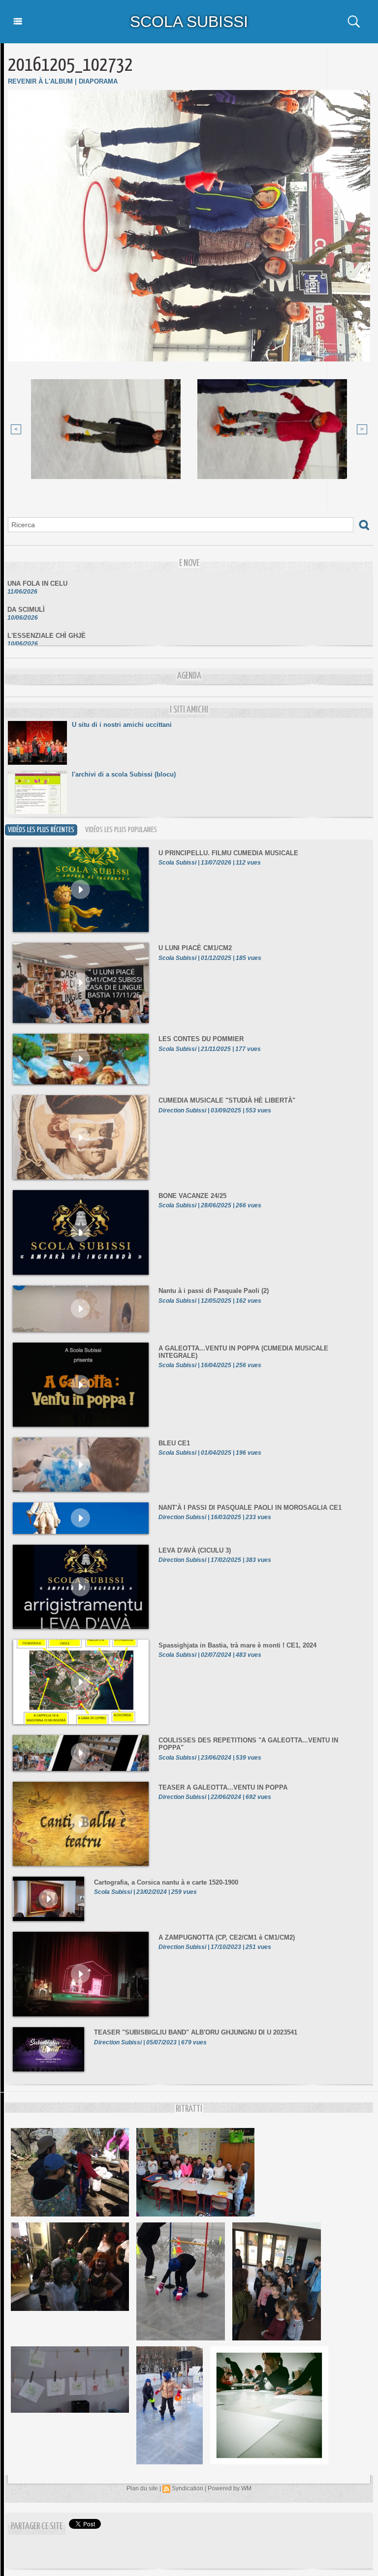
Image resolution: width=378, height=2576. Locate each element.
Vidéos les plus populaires (121, 830)
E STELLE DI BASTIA (40, 645)
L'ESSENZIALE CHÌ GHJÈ (47, 619)
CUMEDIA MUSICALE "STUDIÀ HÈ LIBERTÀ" (227, 1100)
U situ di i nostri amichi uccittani (122, 725)
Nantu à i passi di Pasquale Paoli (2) (214, 1291)
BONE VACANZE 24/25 (192, 1196)
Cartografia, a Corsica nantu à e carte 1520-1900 (166, 1882)
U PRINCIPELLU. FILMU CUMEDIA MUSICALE (228, 853)
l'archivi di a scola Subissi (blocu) (124, 774)
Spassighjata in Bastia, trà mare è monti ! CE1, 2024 (237, 1645)
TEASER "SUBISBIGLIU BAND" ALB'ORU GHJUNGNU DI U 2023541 (196, 2032)
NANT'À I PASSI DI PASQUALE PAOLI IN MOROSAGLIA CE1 (250, 1508)
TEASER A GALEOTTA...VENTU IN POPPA (223, 1787)
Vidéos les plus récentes (41, 830)
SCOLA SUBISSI (189, 22)
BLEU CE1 (174, 1443)
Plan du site (142, 2488)
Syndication (188, 2488)
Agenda (189, 676)
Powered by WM (230, 2488)
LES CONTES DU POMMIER (201, 1039)
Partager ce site (37, 2527)
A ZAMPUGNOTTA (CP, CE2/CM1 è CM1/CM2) (227, 1937)
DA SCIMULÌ (26, 593)
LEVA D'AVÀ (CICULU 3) (195, 1550)
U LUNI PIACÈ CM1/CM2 (195, 948)
